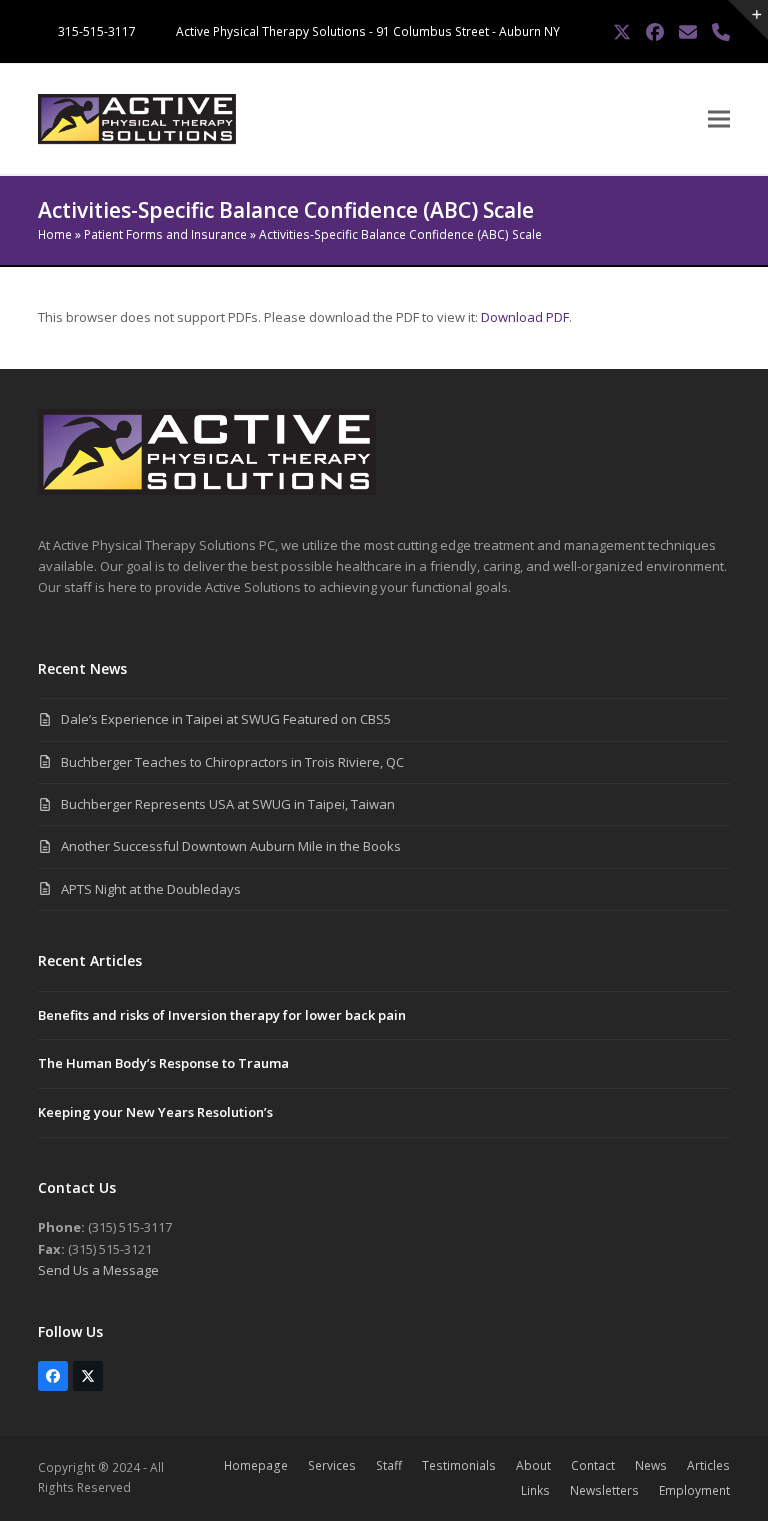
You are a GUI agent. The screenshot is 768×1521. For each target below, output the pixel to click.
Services (332, 1465)
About (533, 1465)
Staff (389, 1465)
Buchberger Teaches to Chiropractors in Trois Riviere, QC (232, 762)
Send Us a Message (98, 1270)
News (651, 1465)
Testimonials (459, 1465)
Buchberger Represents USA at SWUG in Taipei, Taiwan (228, 804)
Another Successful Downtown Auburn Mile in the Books (231, 846)
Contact (593, 1465)
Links (535, 1490)
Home (55, 234)
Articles (708, 1465)
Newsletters (604, 1490)
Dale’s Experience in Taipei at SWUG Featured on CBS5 (226, 719)
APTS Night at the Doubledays (151, 889)
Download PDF (525, 317)
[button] (719, 119)
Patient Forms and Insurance (165, 234)
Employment (694, 1490)
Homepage (256, 1465)
